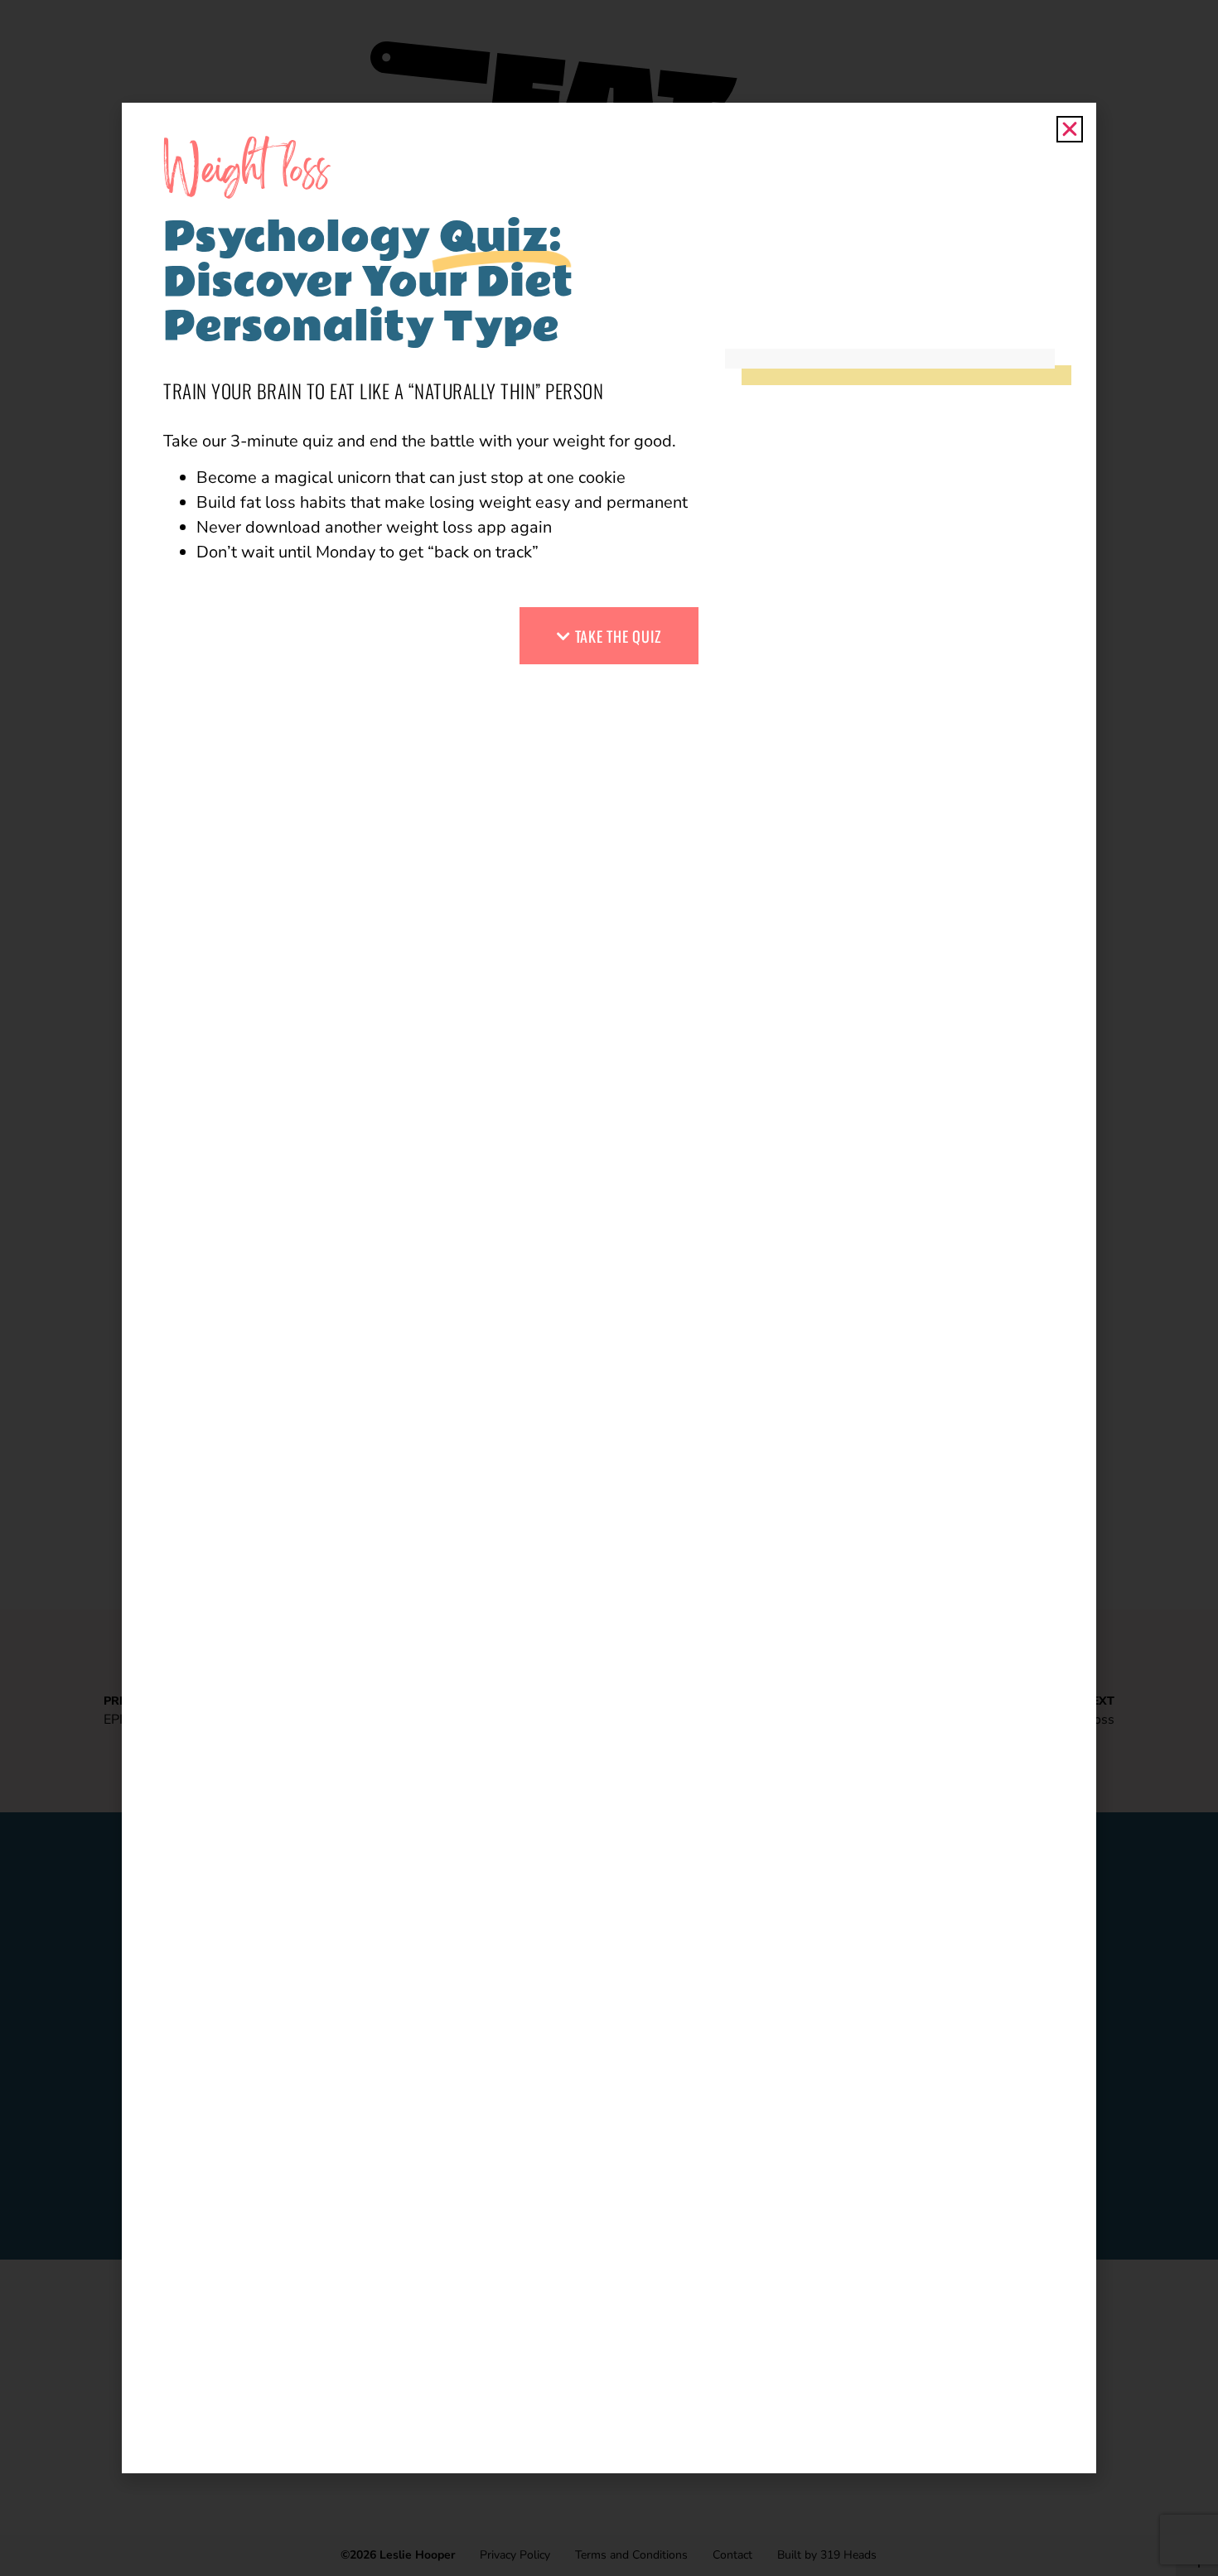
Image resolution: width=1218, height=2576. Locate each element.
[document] (609, 1288)
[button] (1070, 129)
